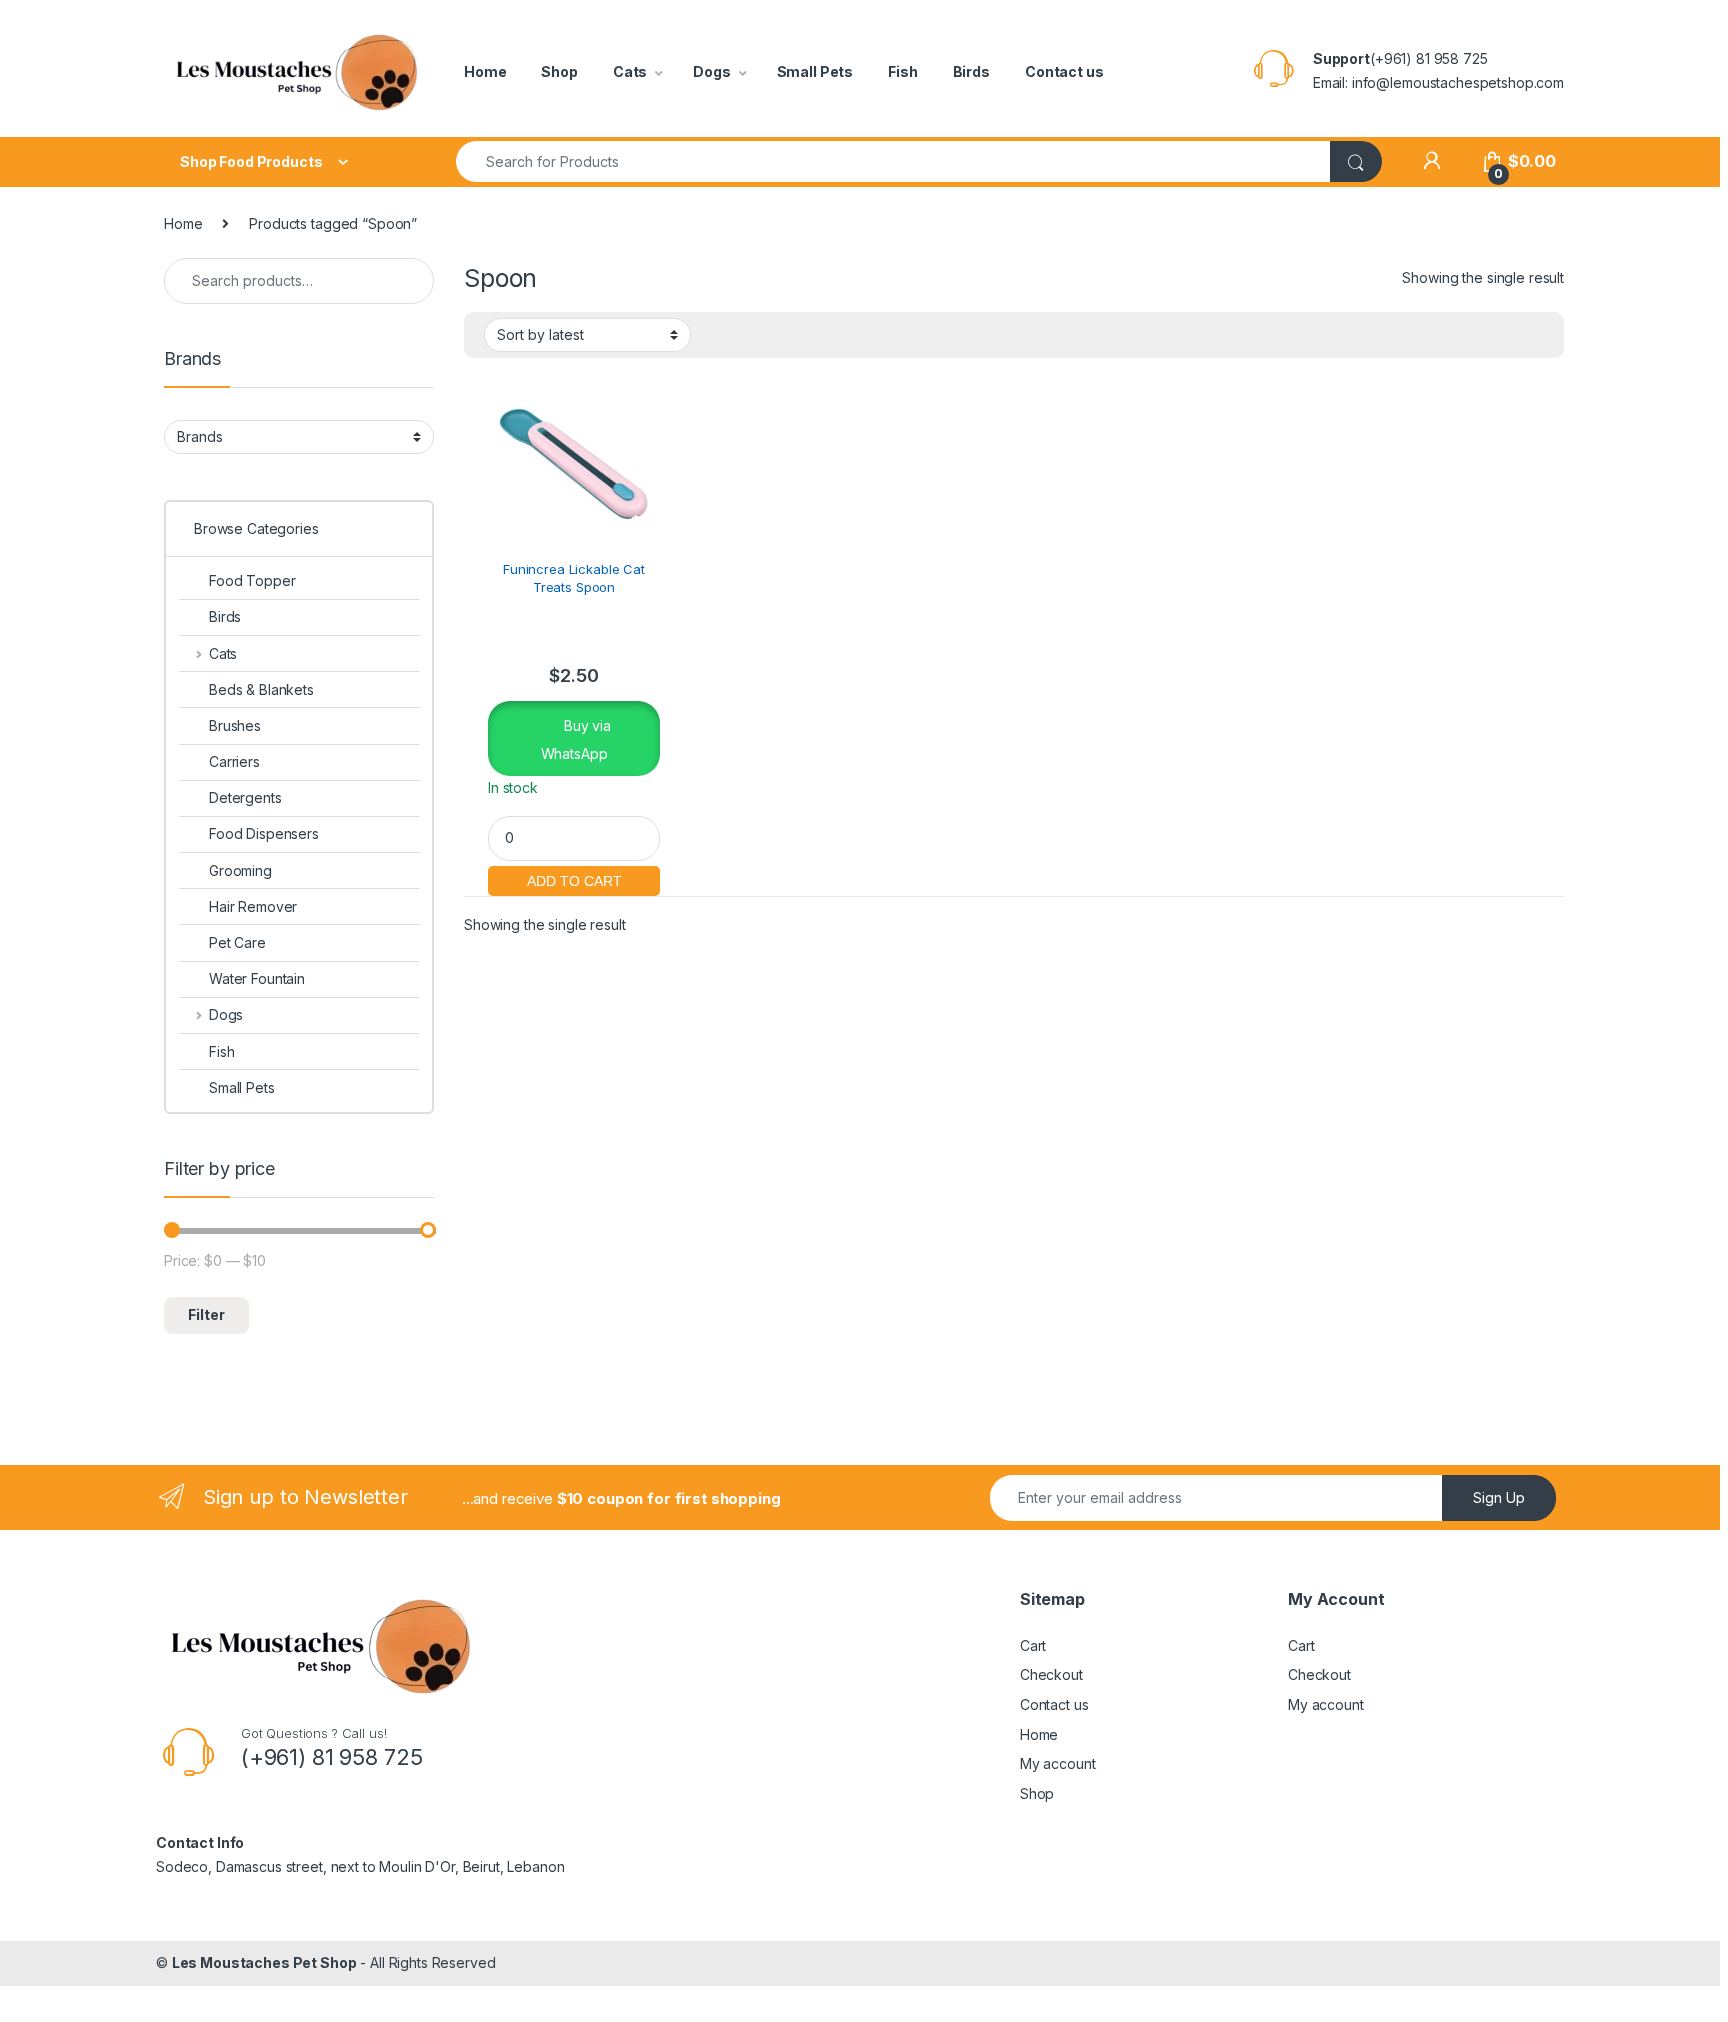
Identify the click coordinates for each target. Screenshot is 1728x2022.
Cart (1033, 1645)
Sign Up (1499, 1497)
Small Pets (815, 71)
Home (485, 71)
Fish (902, 71)
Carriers (234, 761)
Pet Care (237, 942)
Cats (630, 71)
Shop (559, 71)
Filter (206, 1314)
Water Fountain (257, 978)
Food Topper (252, 580)
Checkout (1051, 1674)
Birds (971, 71)
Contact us (1064, 71)
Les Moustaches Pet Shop (264, 1962)
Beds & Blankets (261, 689)
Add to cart (574, 878)
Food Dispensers (264, 833)
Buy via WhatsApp (576, 739)
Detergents (245, 797)
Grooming (240, 870)
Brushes (235, 725)
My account (1058, 1763)
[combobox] (893, 161)
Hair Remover (253, 906)
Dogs (711, 71)
